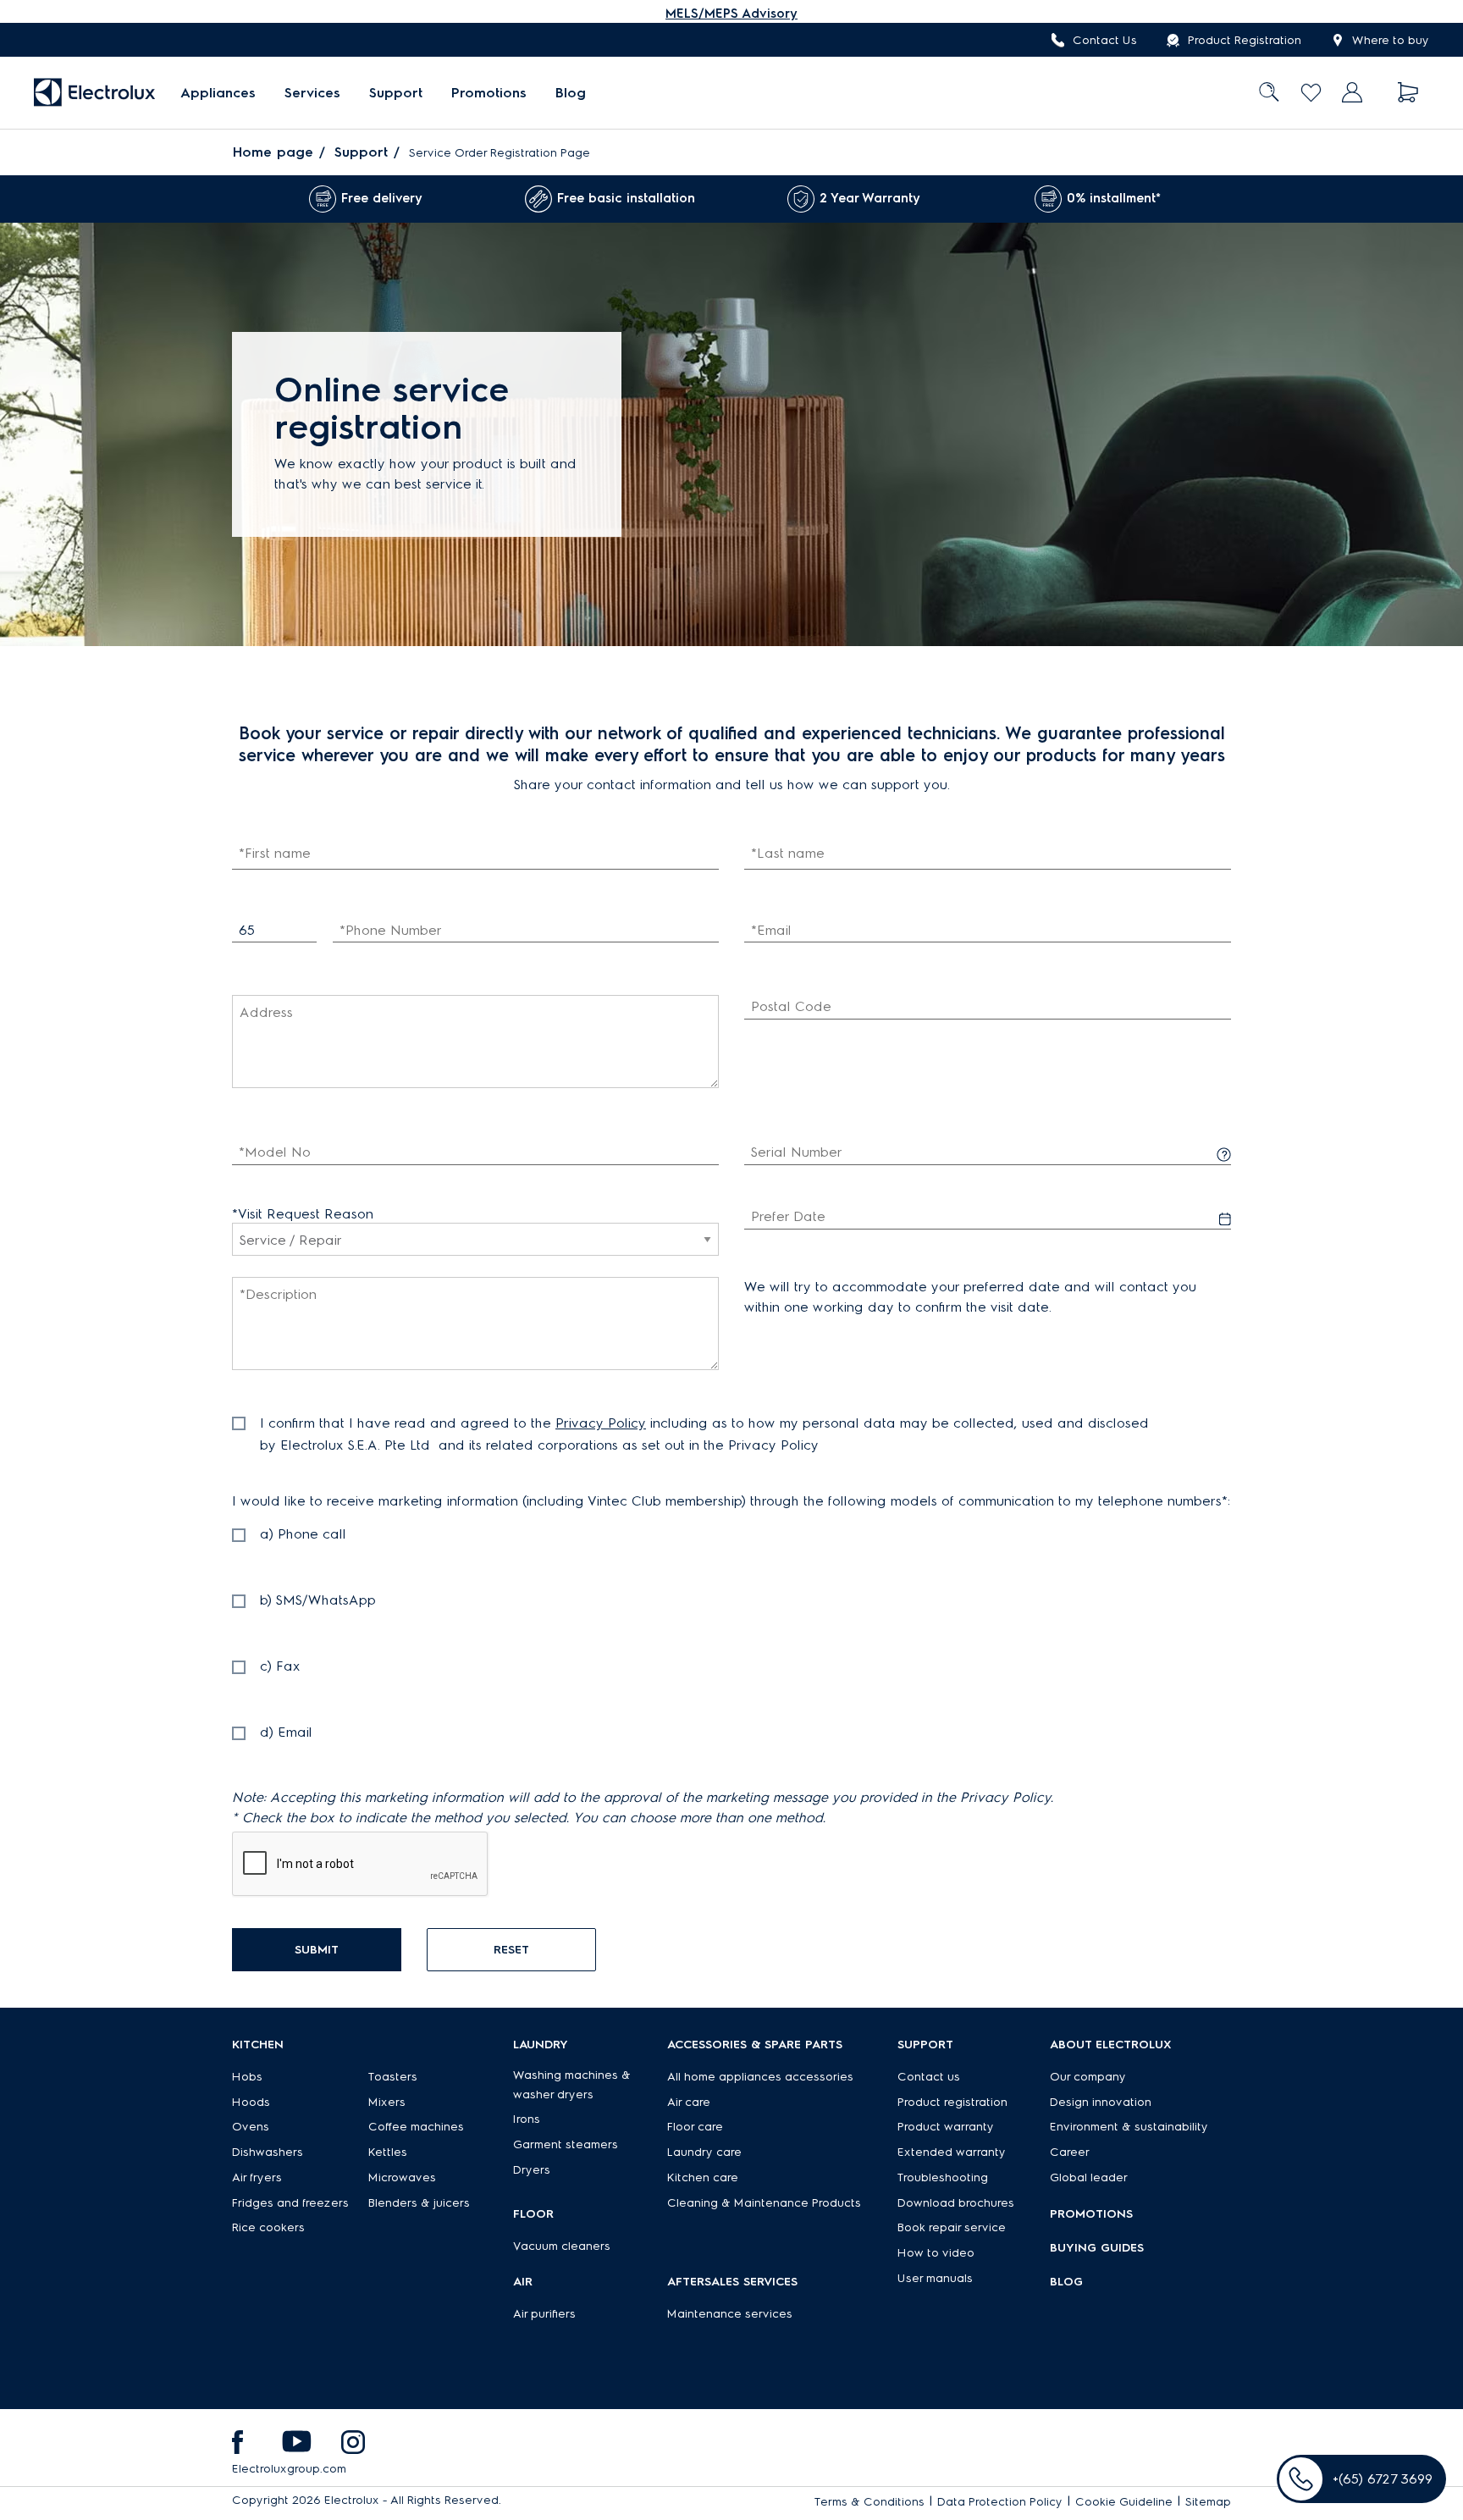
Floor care (695, 2127)
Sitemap (1208, 2502)
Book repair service (952, 2227)
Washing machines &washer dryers (572, 2085)
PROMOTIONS (1091, 2214)
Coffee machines (416, 2127)
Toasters (393, 2077)
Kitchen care (703, 2177)
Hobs (247, 2077)
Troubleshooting (943, 2177)
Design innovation (1101, 2102)
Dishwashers (268, 2152)
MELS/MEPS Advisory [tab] (731, 14)
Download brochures (956, 2203)
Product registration (952, 2102)
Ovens (251, 2127)
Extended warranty (952, 2152)
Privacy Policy (601, 1423)
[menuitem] (218, 93)
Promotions (489, 93)
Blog (571, 93)
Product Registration (1245, 40)
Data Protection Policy (1000, 2502)
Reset (511, 1950)
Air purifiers (544, 2314)
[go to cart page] (1408, 93)
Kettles (388, 2152)
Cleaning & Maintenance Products (764, 2203)
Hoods (251, 2102)
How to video (936, 2253)
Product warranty (946, 2127)
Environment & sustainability (1129, 2127)
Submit (317, 1950)
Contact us (929, 2077)
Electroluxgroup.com (289, 2469)
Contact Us (1105, 40)
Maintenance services (730, 2314)
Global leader (1089, 2177)
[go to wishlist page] (1311, 93)
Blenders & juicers (419, 2203)
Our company (1088, 2077)
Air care (689, 2102)
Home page (273, 152)
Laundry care (704, 2152)
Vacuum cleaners (562, 2246)
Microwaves (402, 2177)
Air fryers (257, 2177)
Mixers (387, 2102)
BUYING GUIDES (1097, 2248)
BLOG (1066, 2282)
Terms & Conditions (870, 2502)
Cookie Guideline (1124, 2502)
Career (1070, 2152)
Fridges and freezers (290, 2203)
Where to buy (1391, 40)
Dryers (532, 2170)
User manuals (935, 2278)
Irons (527, 2119)
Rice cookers (268, 2227)
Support (396, 93)
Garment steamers (566, 2144)
